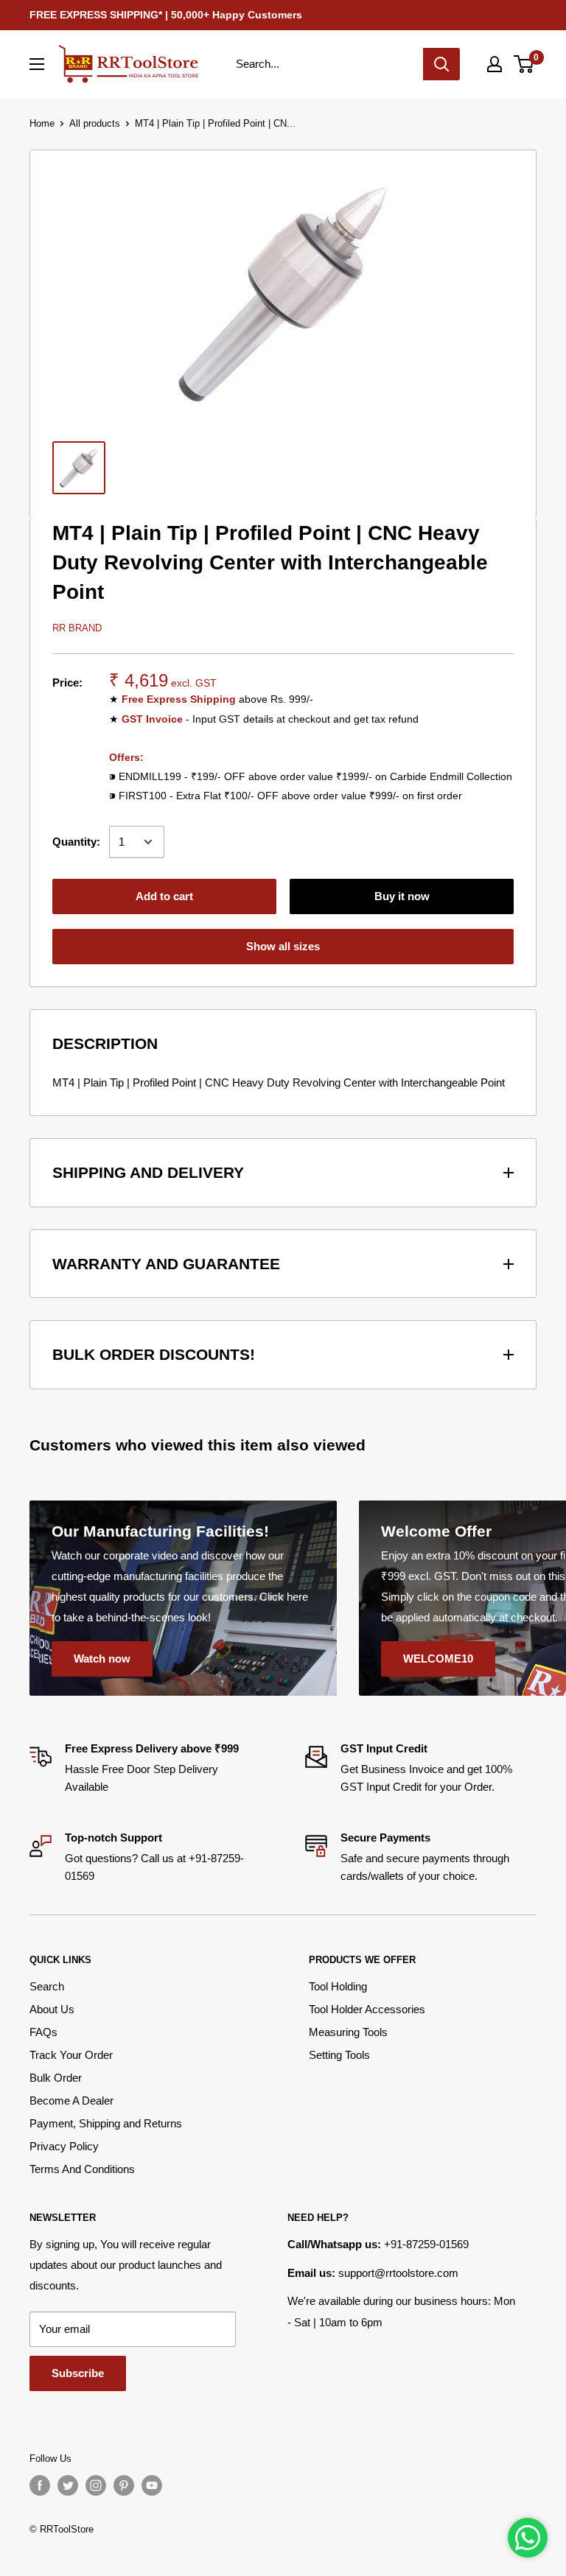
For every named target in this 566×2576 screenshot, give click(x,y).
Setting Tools (339, 2055)
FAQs (43, 2032)
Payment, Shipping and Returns (106, 2123)
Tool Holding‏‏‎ (338, 1986)
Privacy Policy (64, 2146)
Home (42, 123)
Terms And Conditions (82, 2169)
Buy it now (402, 896)
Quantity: (76, 842)
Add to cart (164, 896)
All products (95, 123)
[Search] (441, 64)
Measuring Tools (348, 2032)
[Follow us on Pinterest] (124, 2485)
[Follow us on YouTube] (152, 2485)
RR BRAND (77, 628)
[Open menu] (37, 64)
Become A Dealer (71, 2101)
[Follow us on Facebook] (40, 2485)
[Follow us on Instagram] (96, 2485)
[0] (524, 64)
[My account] (495, 64)
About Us (52, 2009)
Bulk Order (56, 2078)
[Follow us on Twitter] (68, 2485)
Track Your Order (71, 2055)
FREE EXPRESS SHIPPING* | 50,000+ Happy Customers (166, 15)
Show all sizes (283, 946)
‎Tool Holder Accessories (367, 2009)
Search (47, 1986)
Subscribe (78, 2373)
